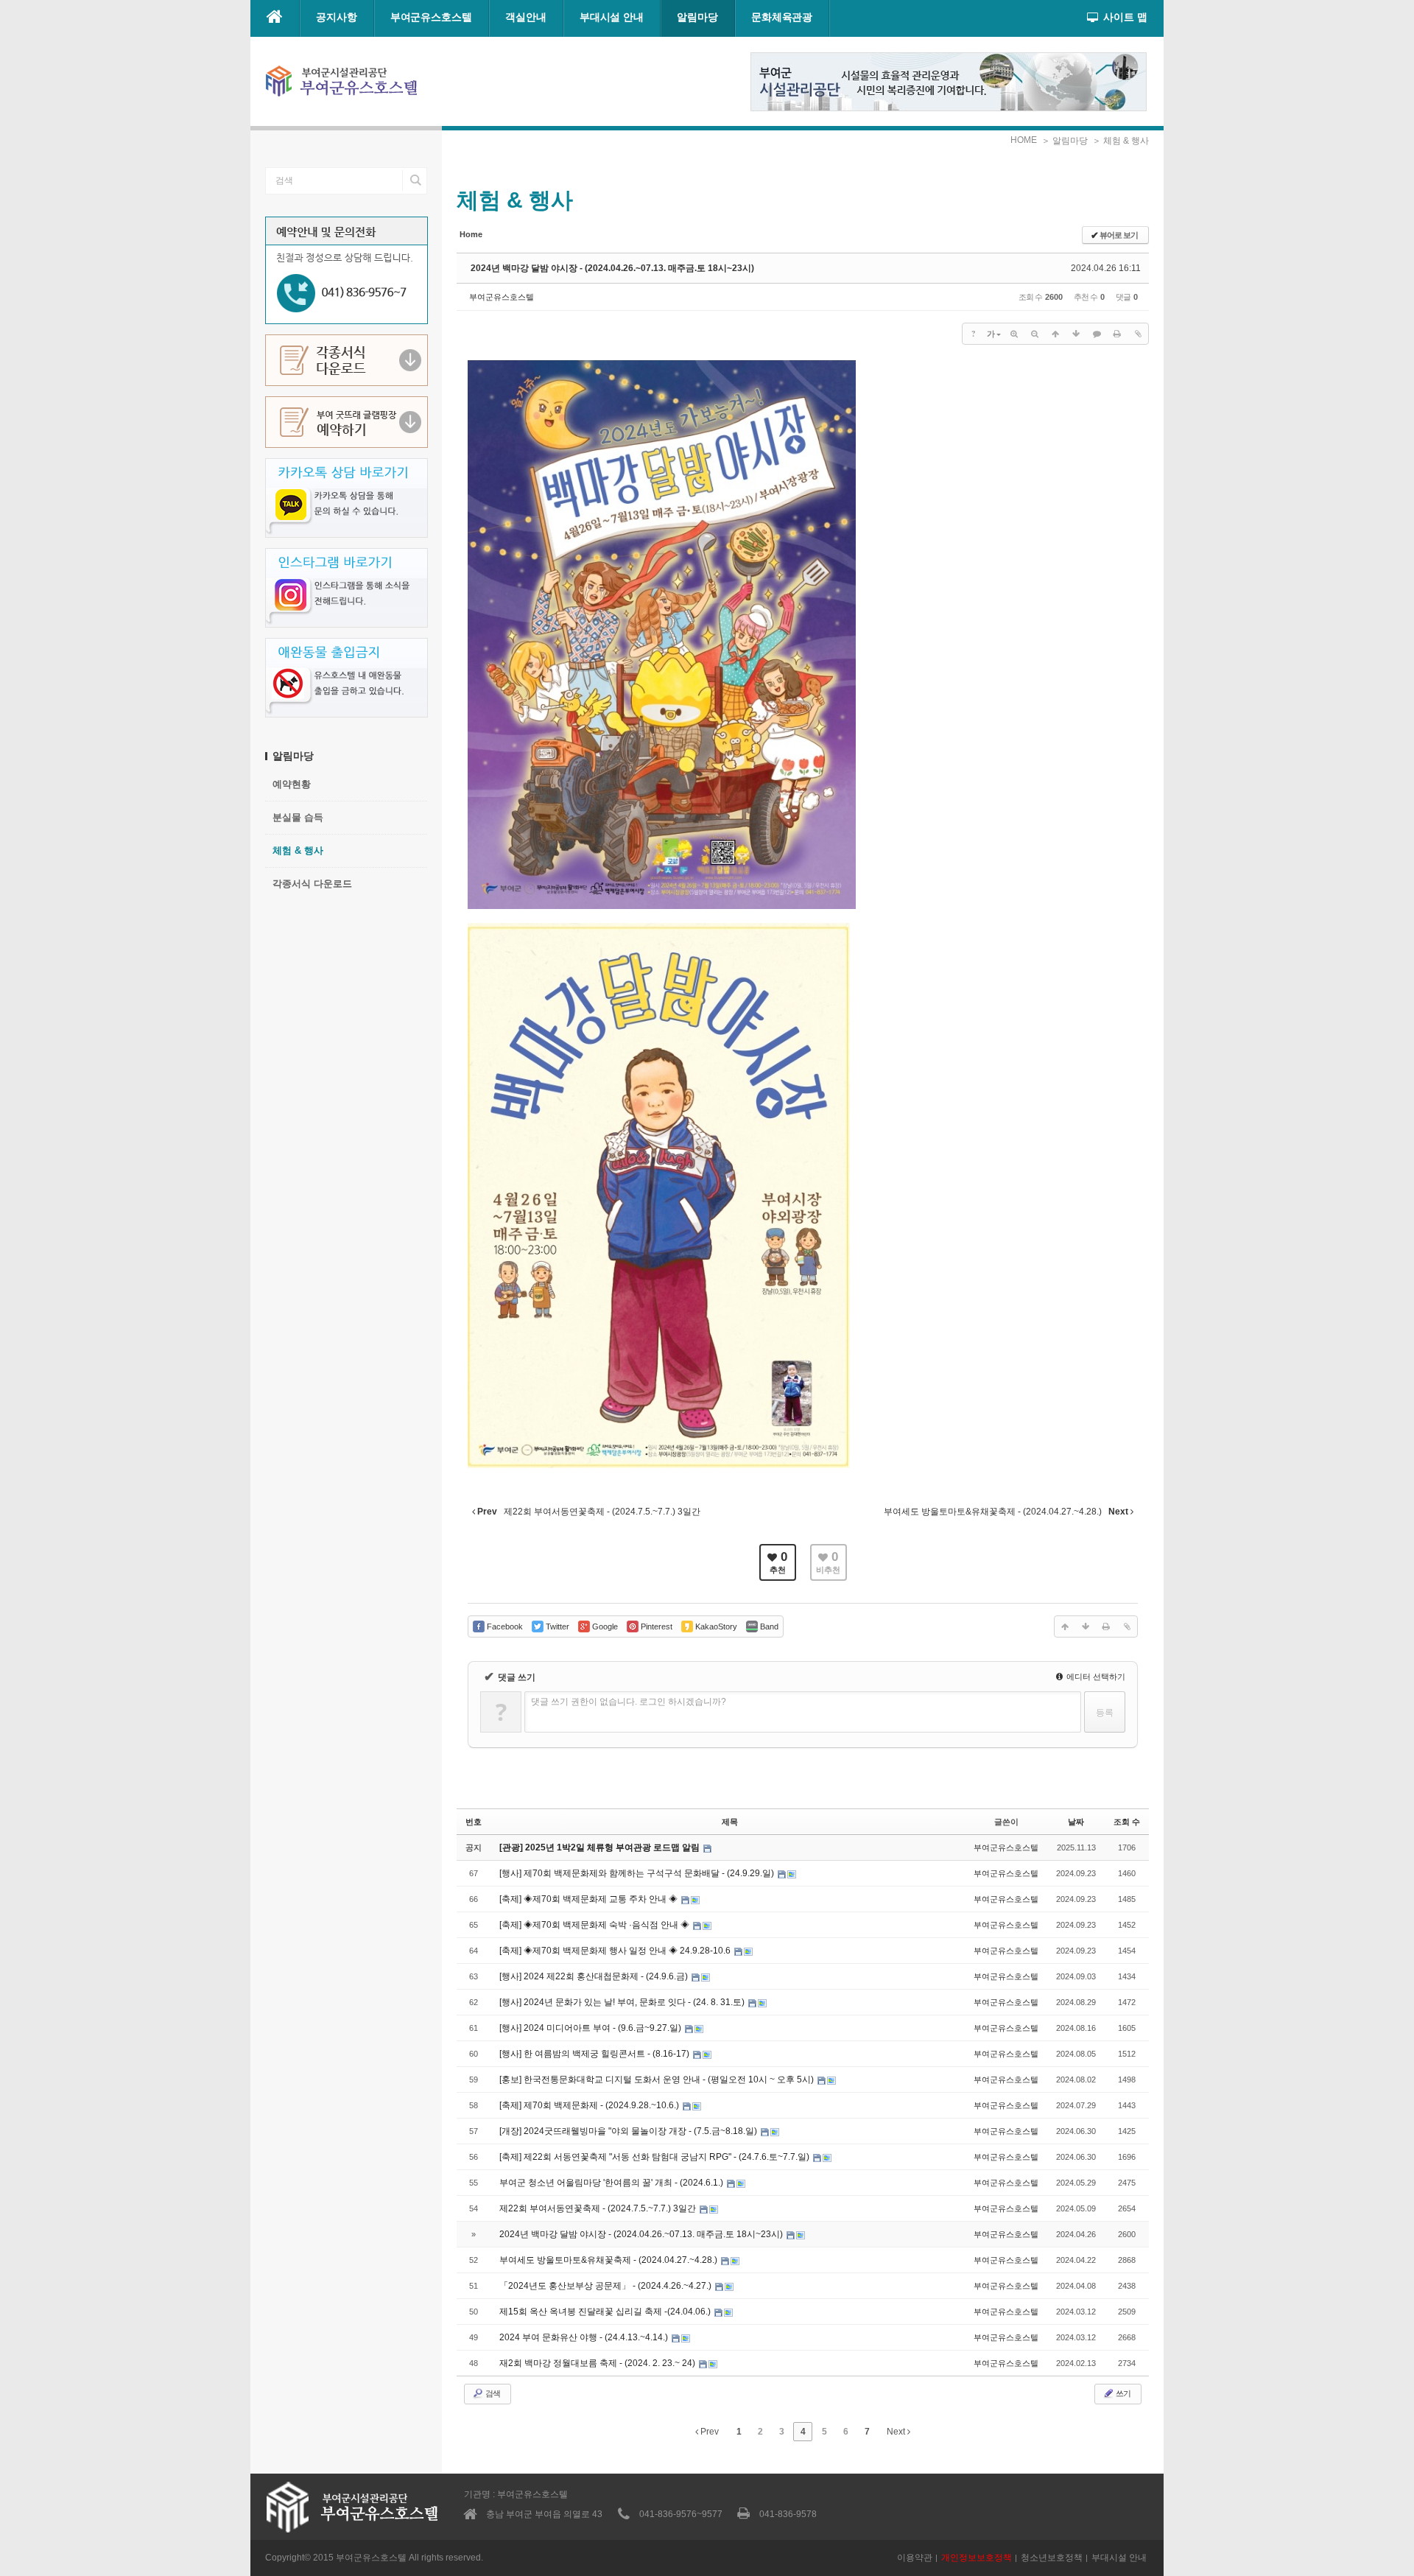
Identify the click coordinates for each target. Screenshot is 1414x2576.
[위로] (1055, 334)
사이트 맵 (1125, 17)
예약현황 (292, 784)
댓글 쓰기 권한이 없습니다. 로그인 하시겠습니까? (629, 1702)
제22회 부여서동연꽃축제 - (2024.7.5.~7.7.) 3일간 (599, 2208)
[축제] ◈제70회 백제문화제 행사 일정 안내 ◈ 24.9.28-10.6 (616, 1951)
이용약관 (915, 2558)
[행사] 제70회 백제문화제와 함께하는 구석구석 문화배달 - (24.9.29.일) (638, 1873)
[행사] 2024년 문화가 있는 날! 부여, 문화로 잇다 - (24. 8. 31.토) (623, 2002)
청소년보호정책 (1052, 2558)
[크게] (1014, 334)
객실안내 (526, 17)
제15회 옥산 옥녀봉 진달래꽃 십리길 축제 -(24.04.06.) (606, 2312)
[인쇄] (1117, 334)
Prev (708, 2432)
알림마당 (697, 17)
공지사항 (337, 17)
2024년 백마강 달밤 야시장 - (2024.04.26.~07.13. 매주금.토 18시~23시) (612, 268)
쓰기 (1122, 2393)
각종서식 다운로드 (312, 884)
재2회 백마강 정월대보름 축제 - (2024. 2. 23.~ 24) (598, 2363)
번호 (474, 1822)
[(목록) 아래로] (1076, 334)
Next (897, 2432)
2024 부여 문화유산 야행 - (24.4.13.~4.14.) (585, 2337)
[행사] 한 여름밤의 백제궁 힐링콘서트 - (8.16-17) (595, 2054)
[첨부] (1138, 334)
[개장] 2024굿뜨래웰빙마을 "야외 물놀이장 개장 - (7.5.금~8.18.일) (629, 2131)
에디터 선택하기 (1095, 1677)
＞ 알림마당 (1065, 141)
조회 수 (1127, 1822)
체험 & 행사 (298, 850)
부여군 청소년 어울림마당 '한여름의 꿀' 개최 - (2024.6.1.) (612, 2183)
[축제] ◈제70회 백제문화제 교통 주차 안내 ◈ (590, 1899)
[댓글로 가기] (1097, 334)
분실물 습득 (298, 817)
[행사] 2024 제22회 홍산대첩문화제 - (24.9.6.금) (595, 1976)
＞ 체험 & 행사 (1121, 141)
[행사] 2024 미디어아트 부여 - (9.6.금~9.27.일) (591, 2028)
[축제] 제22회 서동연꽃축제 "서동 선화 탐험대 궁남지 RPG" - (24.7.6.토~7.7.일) (655, 2157)
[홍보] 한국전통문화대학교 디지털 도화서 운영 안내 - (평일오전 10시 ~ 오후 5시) (658, 2080)
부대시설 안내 (612, 17)
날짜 (1076, 1822)
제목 (730, 1822)
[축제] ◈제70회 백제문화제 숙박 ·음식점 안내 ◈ (595, 1925)
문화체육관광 (782, 17)
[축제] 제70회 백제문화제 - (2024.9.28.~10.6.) (590, 2105)
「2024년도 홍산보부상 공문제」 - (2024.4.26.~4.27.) (606, 2286)
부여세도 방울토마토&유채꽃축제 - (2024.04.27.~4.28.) (609, 2260)
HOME (1024, 140)
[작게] (1035, 334)
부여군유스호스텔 (431, 17)
